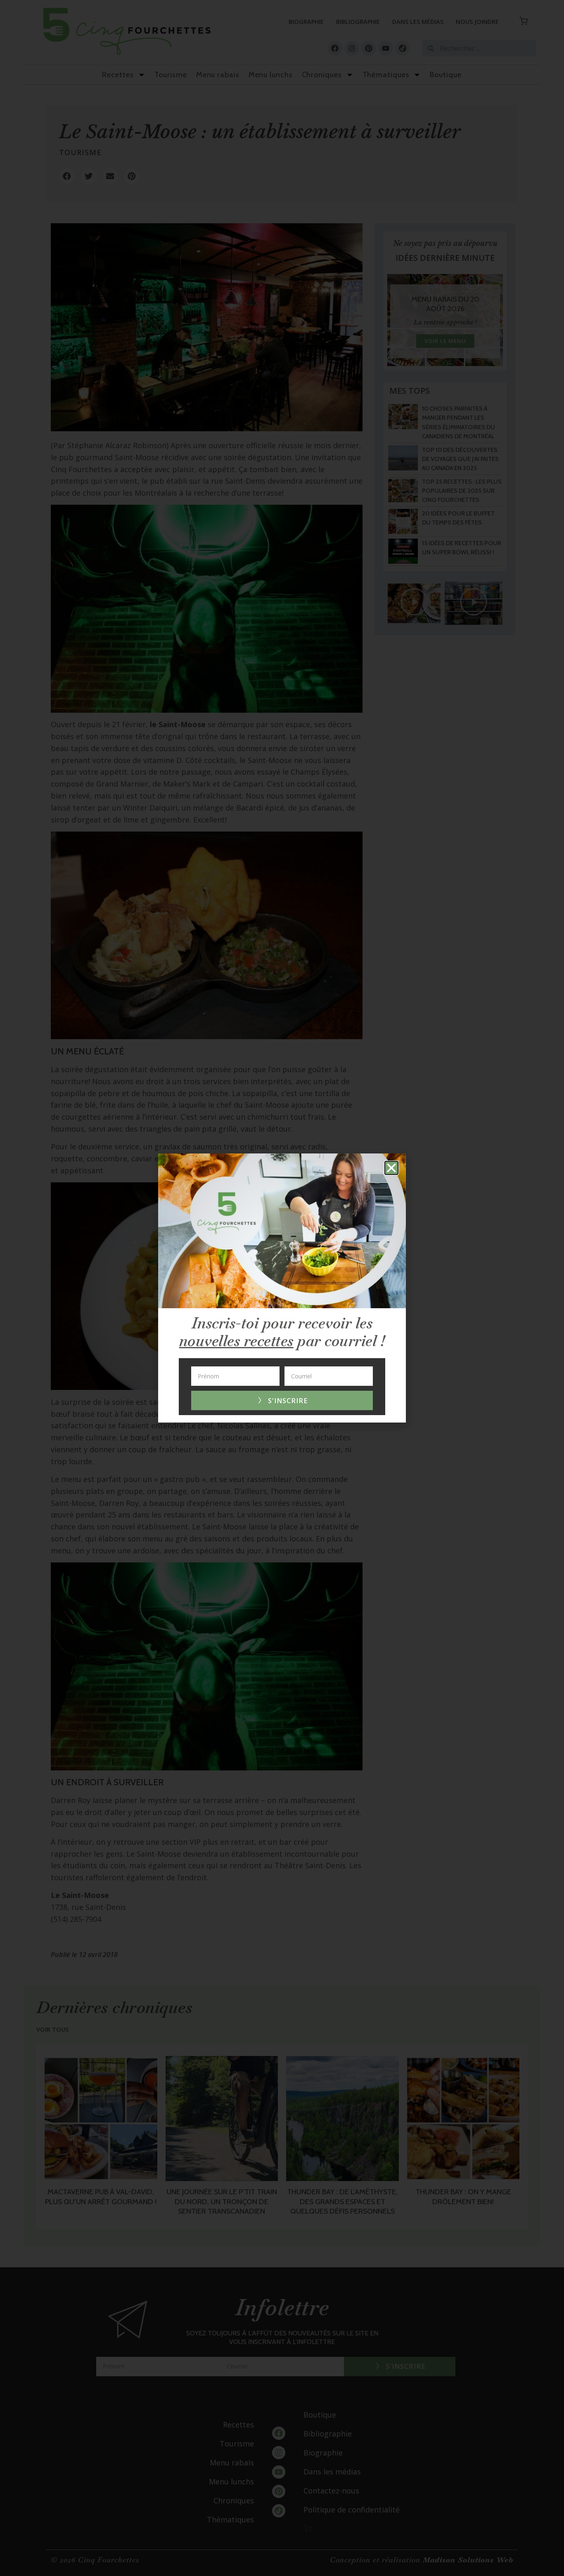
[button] (391, 1168)
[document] (282, 1288)
